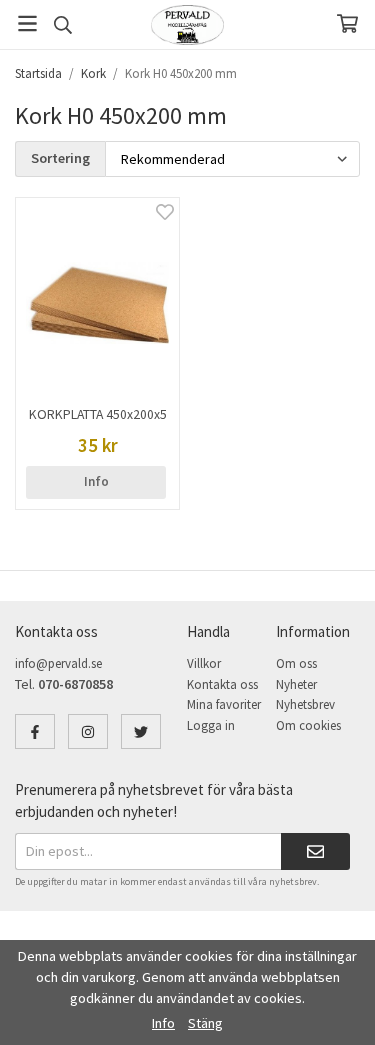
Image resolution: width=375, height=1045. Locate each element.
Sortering (60, 158)
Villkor (204, 663)
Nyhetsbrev (305, 704)
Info (96, 481)
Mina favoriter (224, 704)
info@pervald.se (58, 663)
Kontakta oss (222, 684)
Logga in (211, 725)
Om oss (296, 663)
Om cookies (308, 725)
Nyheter (296, 684)
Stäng (205, 1023)
